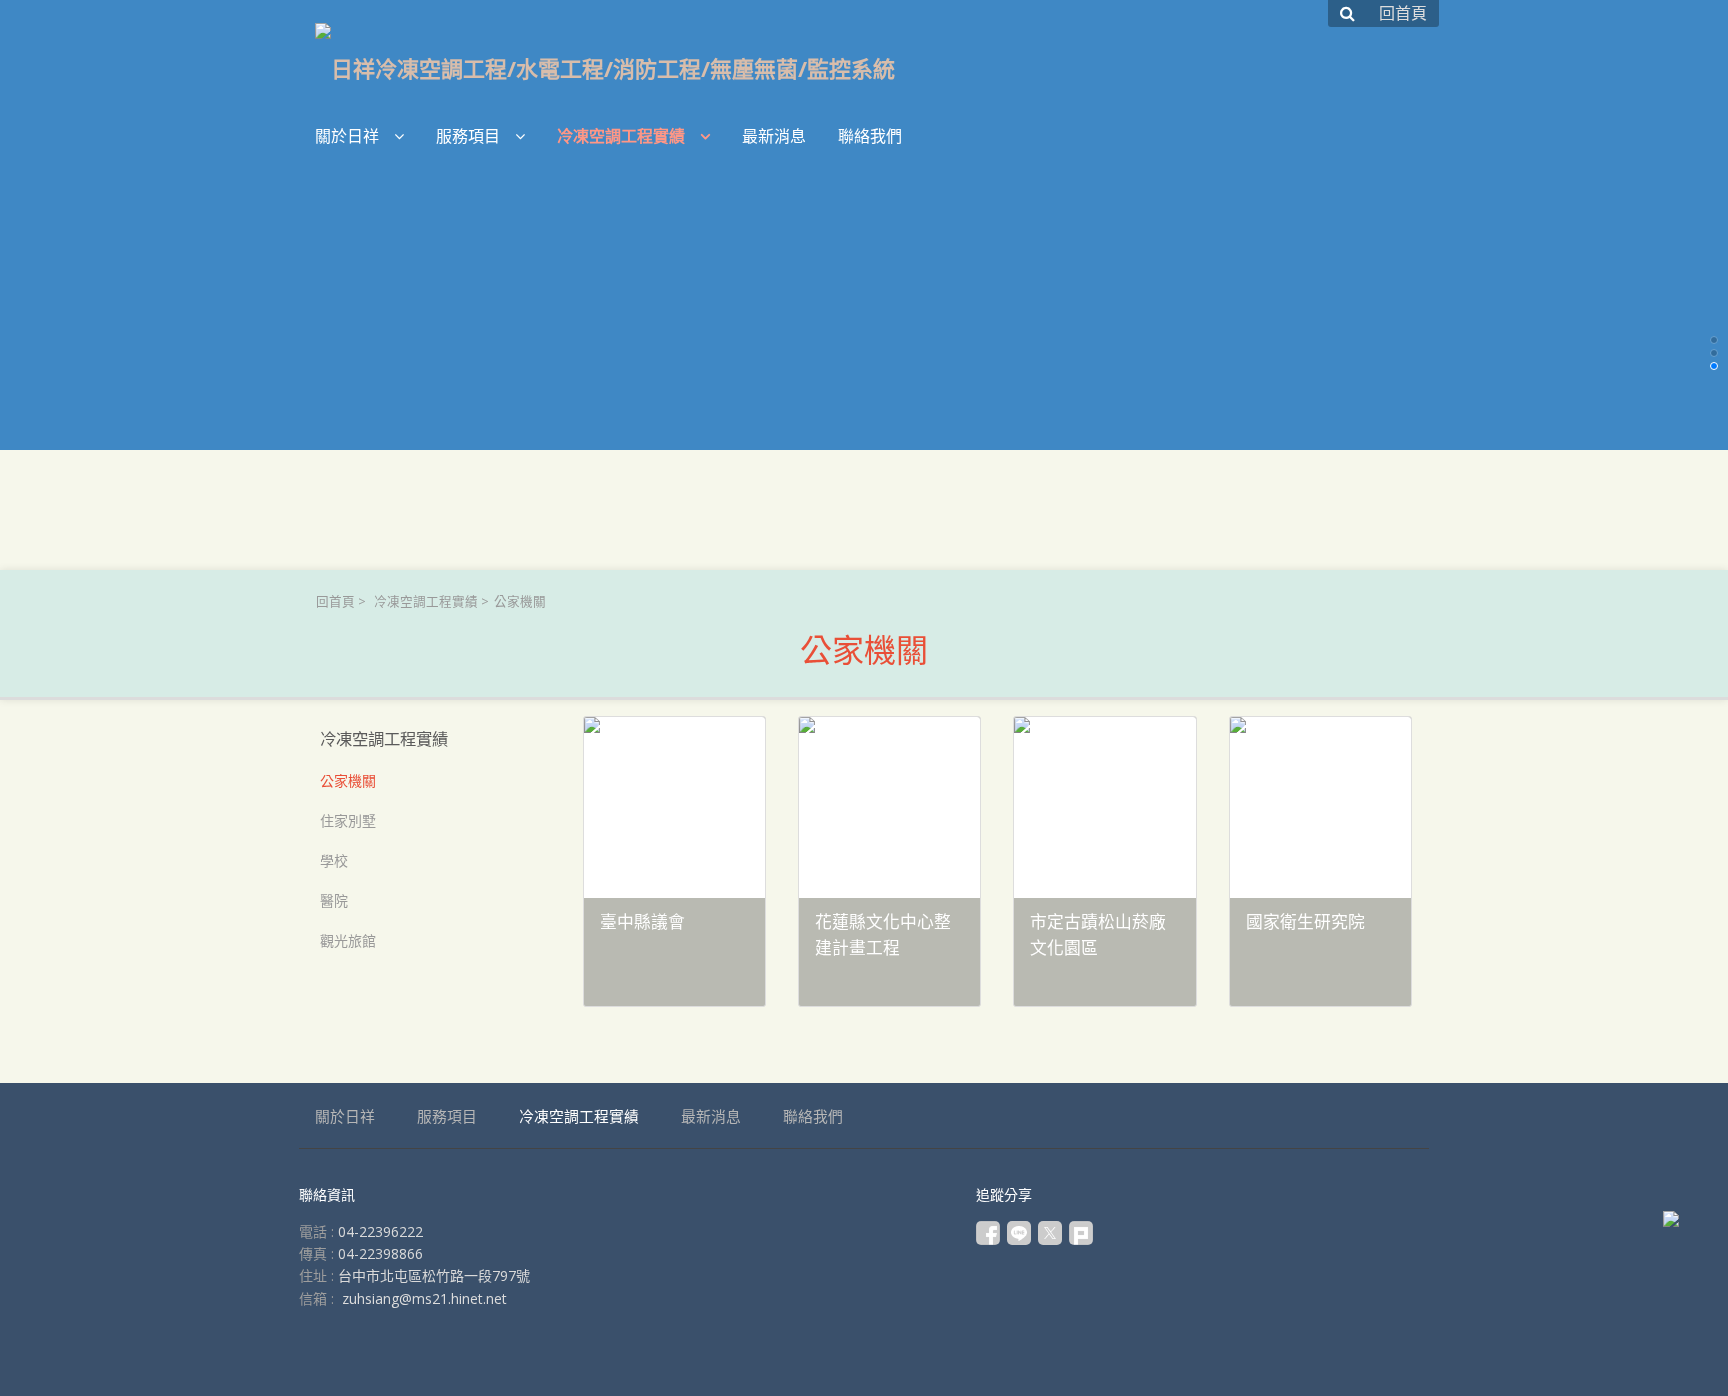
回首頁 (335, 601)
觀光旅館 (348, 940)
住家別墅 (348, 820)
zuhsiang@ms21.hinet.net (424, 1298)
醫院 (334, 900)
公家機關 (348, 780)
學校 (334, 860)
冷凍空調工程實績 (426, 601)
